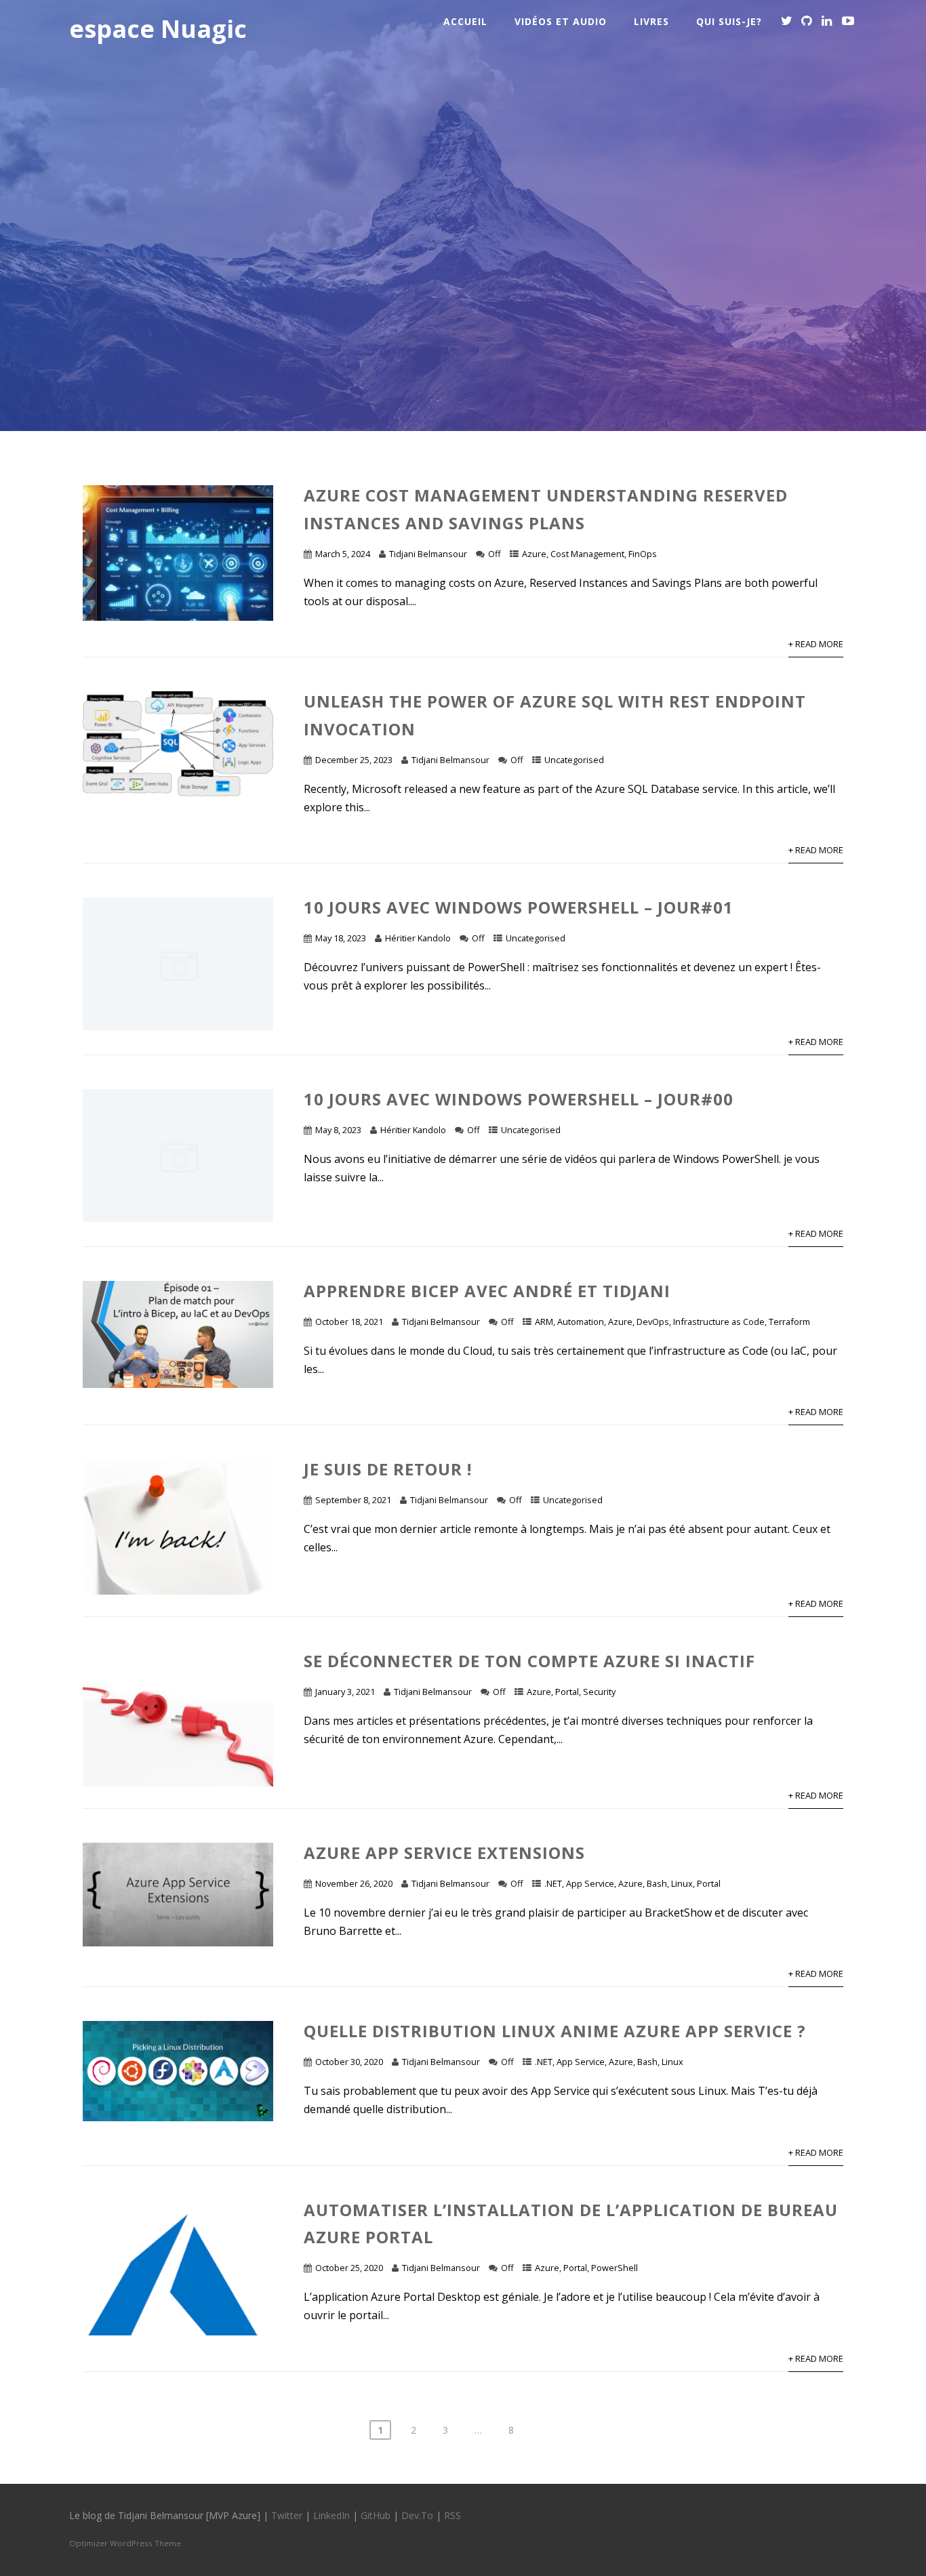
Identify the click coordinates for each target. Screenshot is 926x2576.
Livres (651, 21)
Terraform (789, 1322)
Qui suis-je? (729, 21)
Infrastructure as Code (719, 1322)
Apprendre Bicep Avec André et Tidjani (487, 1291)
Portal (567, 1692)
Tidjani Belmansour (428, 554)
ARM (544, 1322)
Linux (682, 1883)
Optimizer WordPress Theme (125, 2543)
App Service (590, 1883)
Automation (581, 1322)
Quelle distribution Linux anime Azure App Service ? (555, 2031)
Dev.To (417, 2515)
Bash (657, 1883)
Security (599, 1692)
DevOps (653, 1322)
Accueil (465, 21)
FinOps (643, 554)
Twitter (287, 2515)
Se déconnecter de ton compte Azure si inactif (529, 1661)
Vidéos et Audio (561, 21)
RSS (452, 2515)
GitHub (376, 2515)
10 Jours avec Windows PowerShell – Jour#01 (519, 907)
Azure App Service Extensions (444, 1853)
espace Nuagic (158, 29)
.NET (553, 1883)
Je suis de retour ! (388, 1469)
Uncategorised (574, 760)
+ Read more (816, 644)
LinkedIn (331, 2515)
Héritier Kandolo (418, 938)
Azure (534, 554)
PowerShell (615, 2268)
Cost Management (587, 554)
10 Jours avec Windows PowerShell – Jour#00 (519, 1099)
